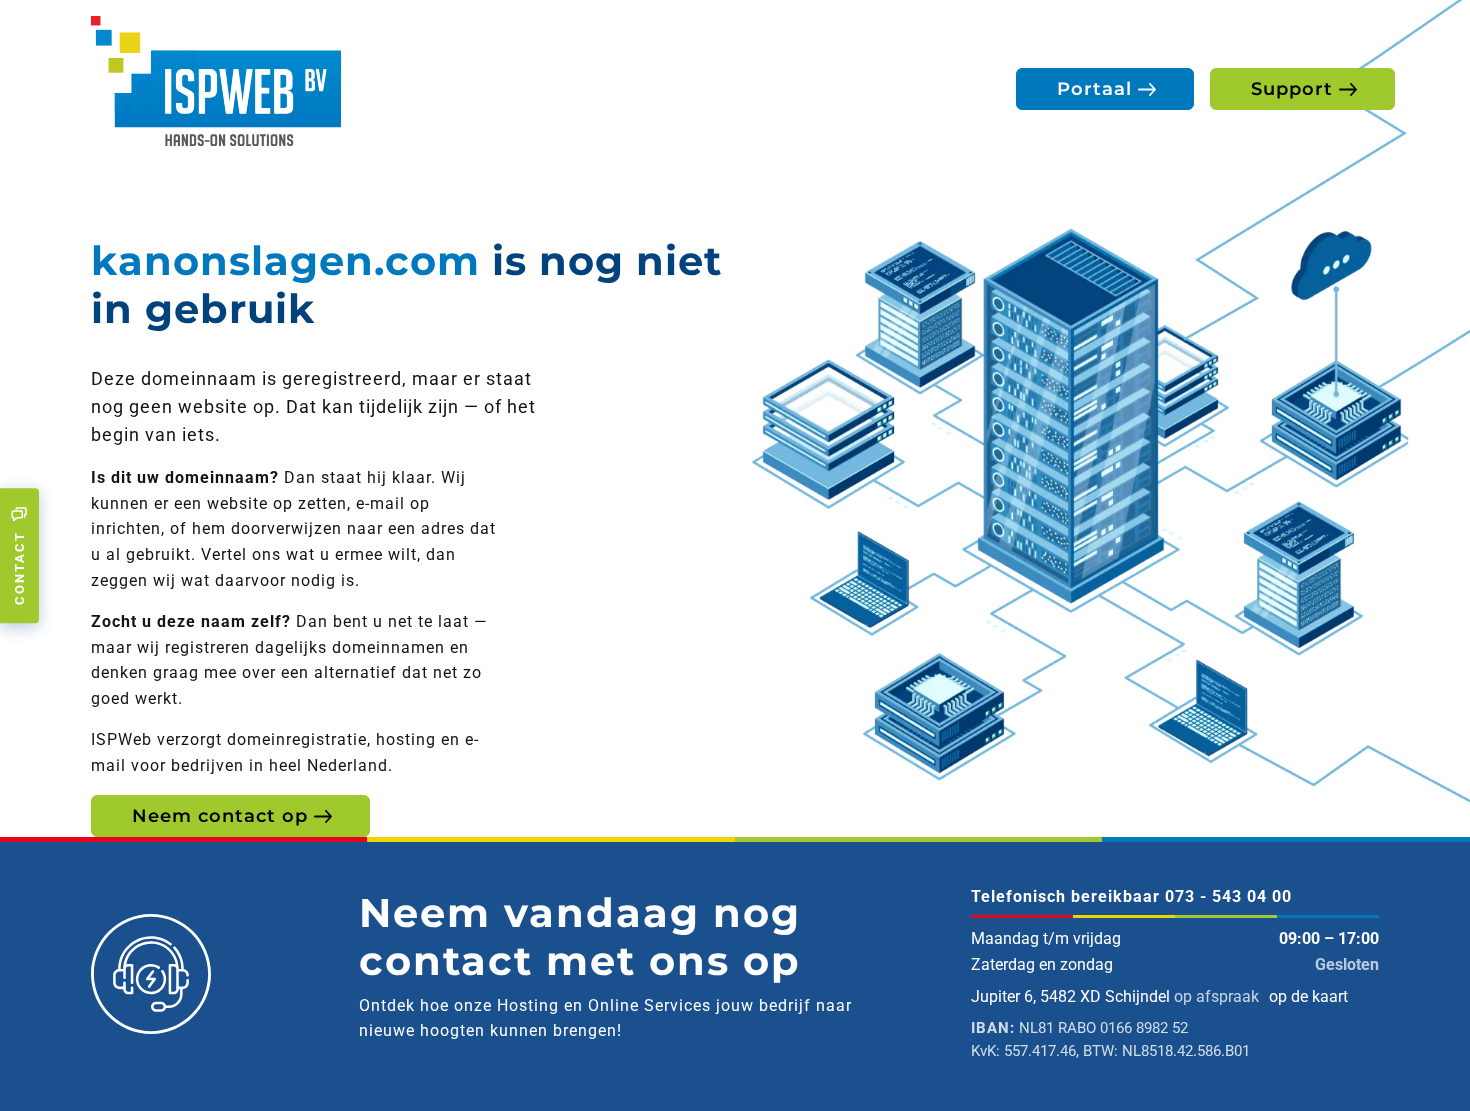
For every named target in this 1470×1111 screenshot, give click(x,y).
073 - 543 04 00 (1228, 896)
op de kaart (1308, 996)
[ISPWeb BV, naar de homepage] (216, 79)
